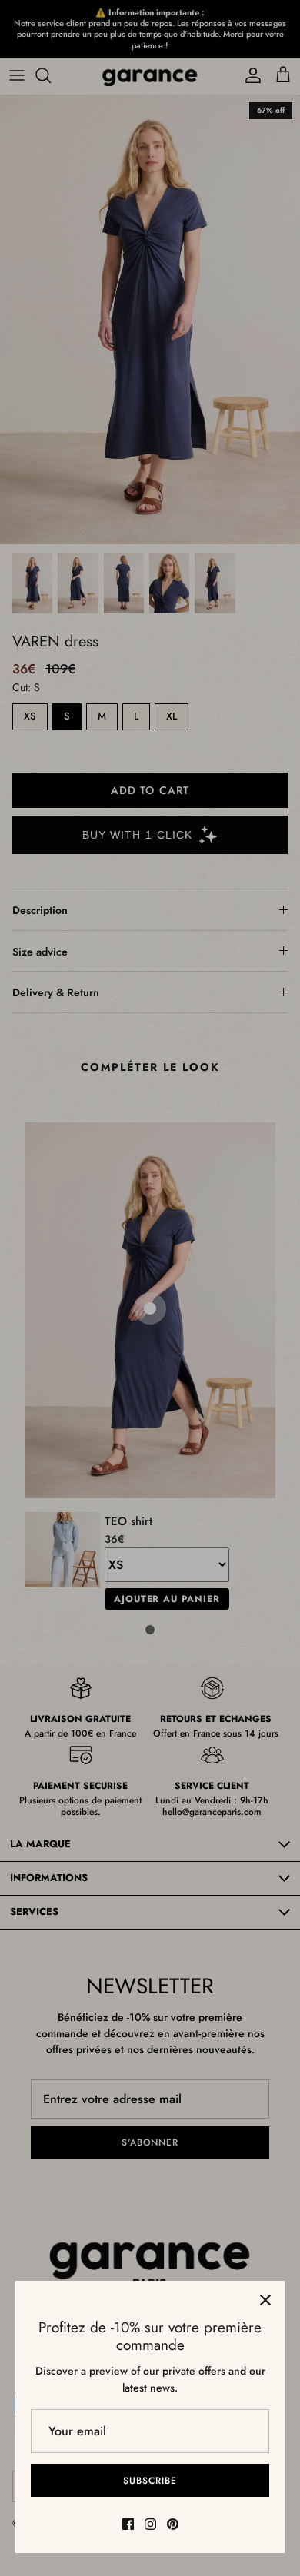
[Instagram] (150, 2524)
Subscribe (150, 2481)
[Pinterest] (173, 2524)
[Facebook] (128, 2524)
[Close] (265, 2300)
